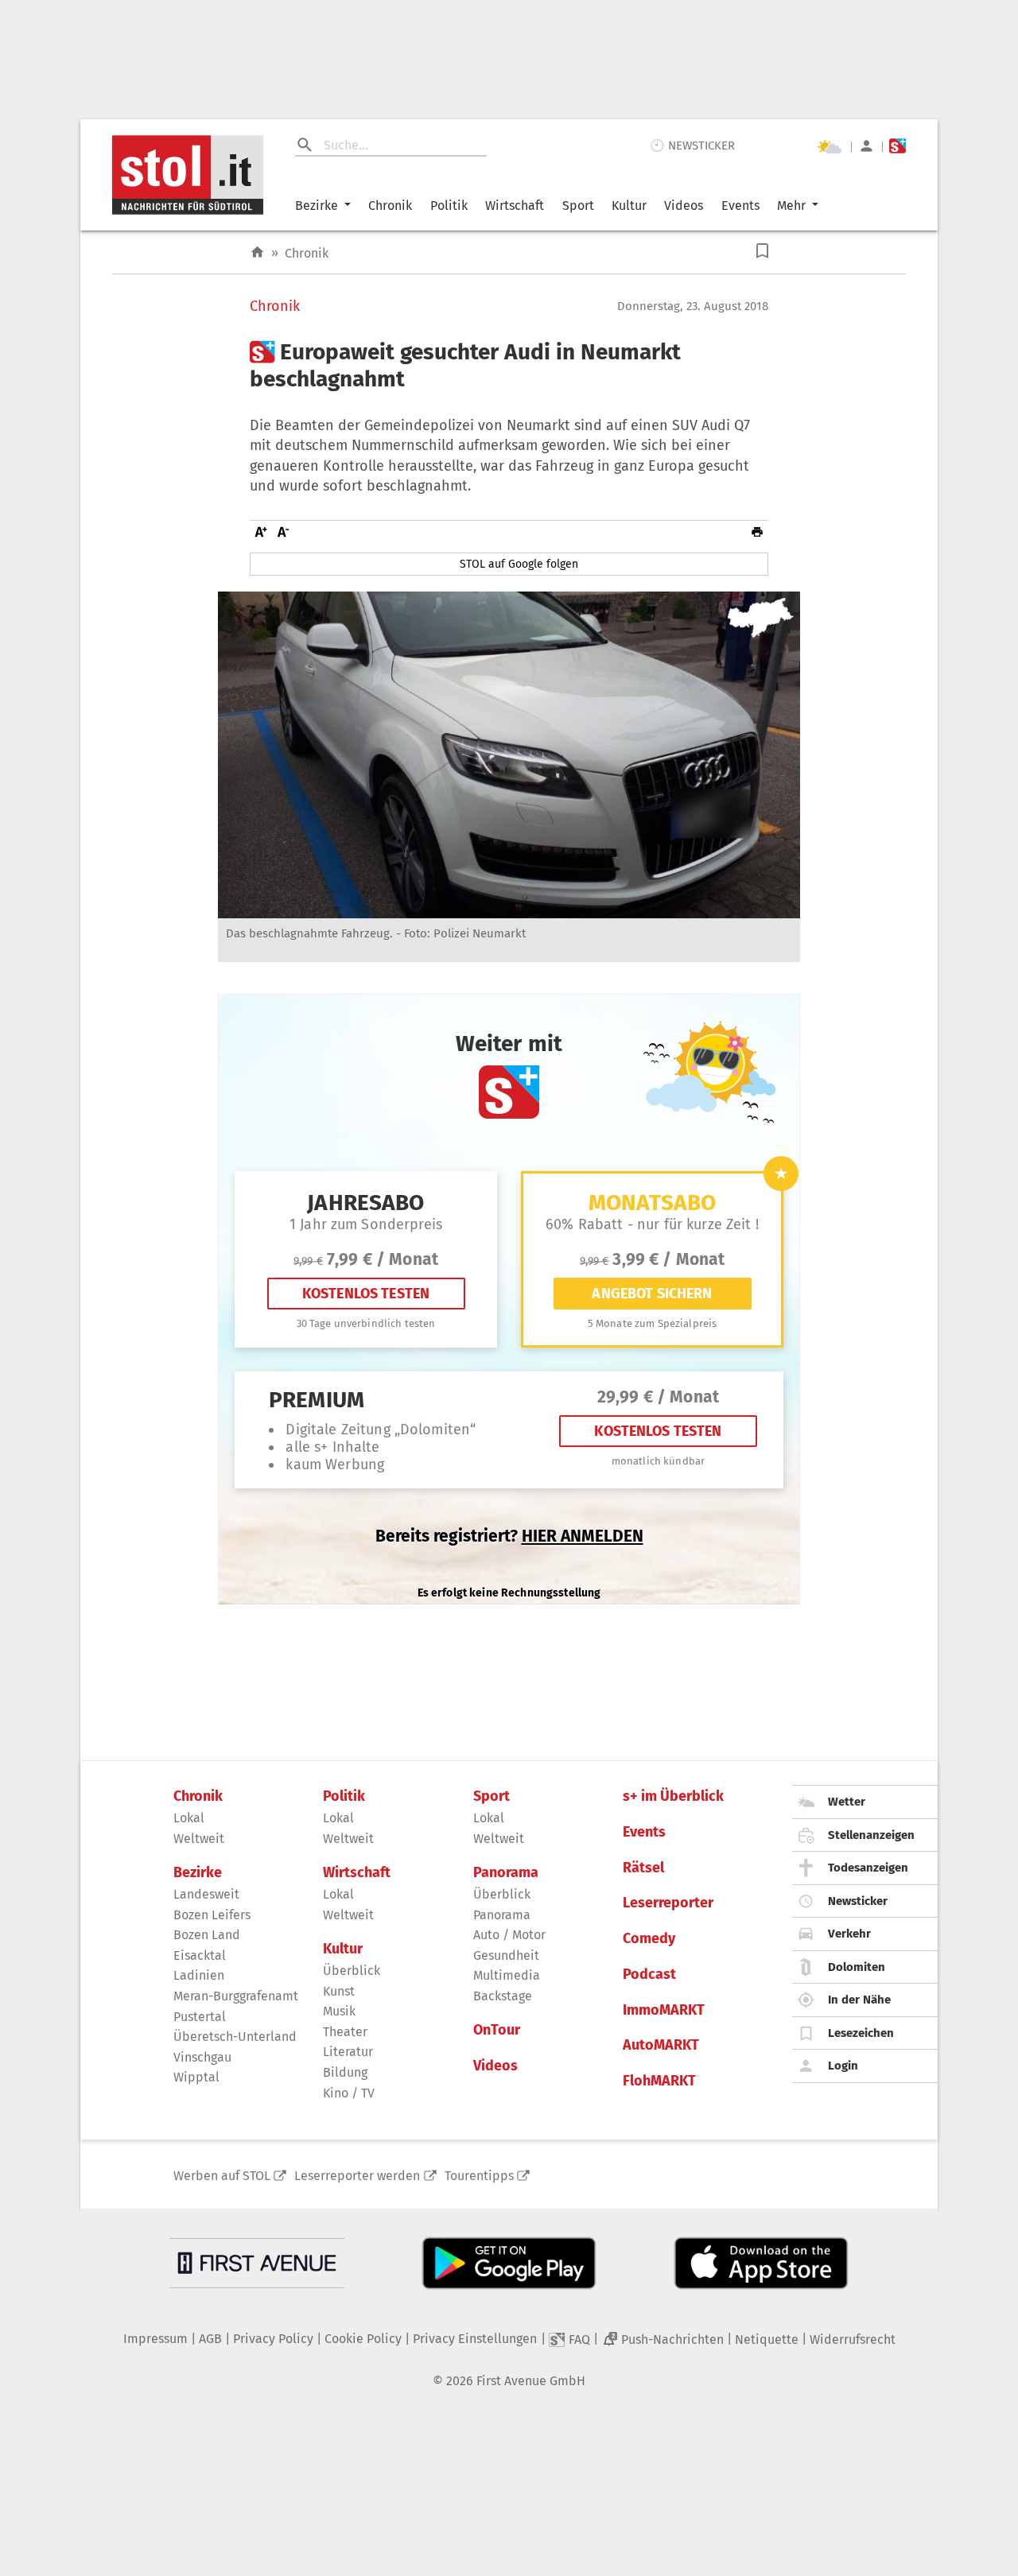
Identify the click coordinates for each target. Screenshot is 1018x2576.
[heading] (509, 365)
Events (740, 206)
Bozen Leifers (212, 1915)
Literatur (348, 2052)
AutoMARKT (661, 2045)
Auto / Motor (509, 1935)
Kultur (629, 206)
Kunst (339, 1991)
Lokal (189, 1818)
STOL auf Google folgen (519, 564)
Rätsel (643, 1868)
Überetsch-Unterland (235, 2037)
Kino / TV (349, 2093)
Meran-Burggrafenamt (236, 1996)
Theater (345, 2032)
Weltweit (199, 1839)
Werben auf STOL (222, 2176)
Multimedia (507, 1975)
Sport (578, 206)
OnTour (497, 2030)
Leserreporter (668, 1903)
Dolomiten (857, 1967)
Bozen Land (207, 1935)
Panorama (506, 1873)
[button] (762, 251)
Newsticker (858, 1901)
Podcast (649, 1975)
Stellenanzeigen (871, 1835)
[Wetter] (830, 146)
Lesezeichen (861, 2033)
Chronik (390, 206)
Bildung (345, 2072)
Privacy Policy (273, 2339)
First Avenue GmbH (531, 2381)
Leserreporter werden (357, 2176)
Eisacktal (200, 1955)
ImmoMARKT (664, 2010)
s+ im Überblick (673, 1796)
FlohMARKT (659, 2081)
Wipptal (196, 2077)
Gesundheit (506, 1955)
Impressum (155, 2339)
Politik (449, 206)
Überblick (352, 1971)
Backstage (503, 1996)
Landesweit (206, 1894)
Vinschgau (202, 2057)
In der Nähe (859, 2000)
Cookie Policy (363, 2339)
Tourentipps (479, 2176)
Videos (684, 206)
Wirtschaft (515, 206)
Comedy (649, 1939)
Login (843, 2066)
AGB (210, 2339)
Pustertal (200, 2017)
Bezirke (317, 206)
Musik (339, 2011)
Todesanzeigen (868, 1868)
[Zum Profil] (866, 146)
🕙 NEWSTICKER (692, 145)
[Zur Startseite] (257, 252)
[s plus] (898, 146)
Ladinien (199, 1975)
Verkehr (849, 1934)
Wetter (847, 1802)
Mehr (791, 206)
